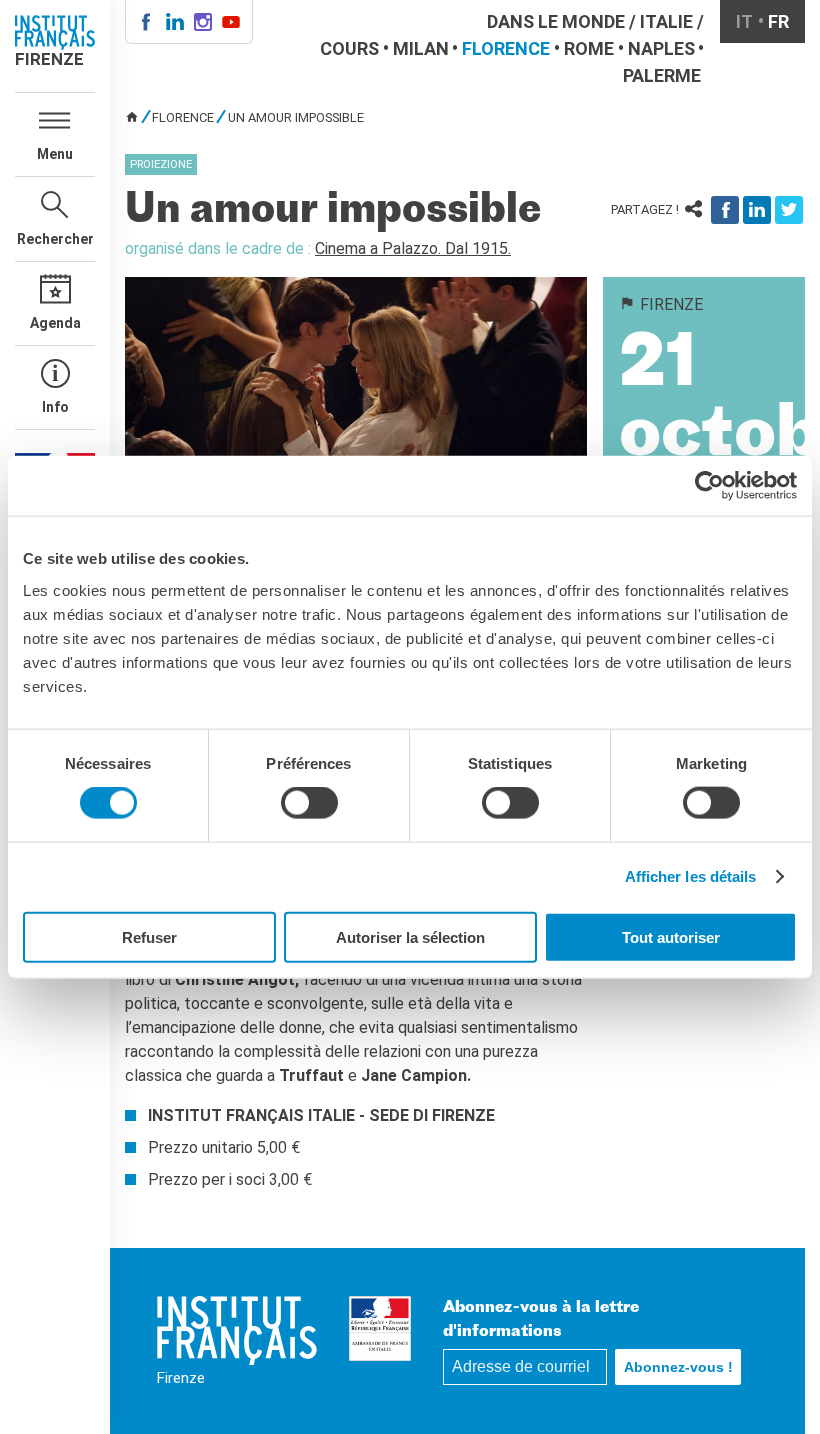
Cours (349, 48)
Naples (661, 48)
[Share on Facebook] (725, 210)
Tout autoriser (671, 936)
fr (778, 21)
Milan (421, 48)
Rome (589, 48)
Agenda (55, 323)
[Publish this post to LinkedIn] (757, 210)
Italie (666, 21)
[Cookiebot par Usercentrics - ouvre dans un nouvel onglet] (709, 486)
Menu (55, 154)
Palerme (662, 75)
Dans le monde (556, 21)
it (744, 21)
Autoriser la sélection (410, 936)
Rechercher (55, 239)
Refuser (149, 936)
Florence (506, 48)
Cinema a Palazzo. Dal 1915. (413, 248)
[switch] (309, 803)
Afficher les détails (691, 876)
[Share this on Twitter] (789, 210)
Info (55, 407)
